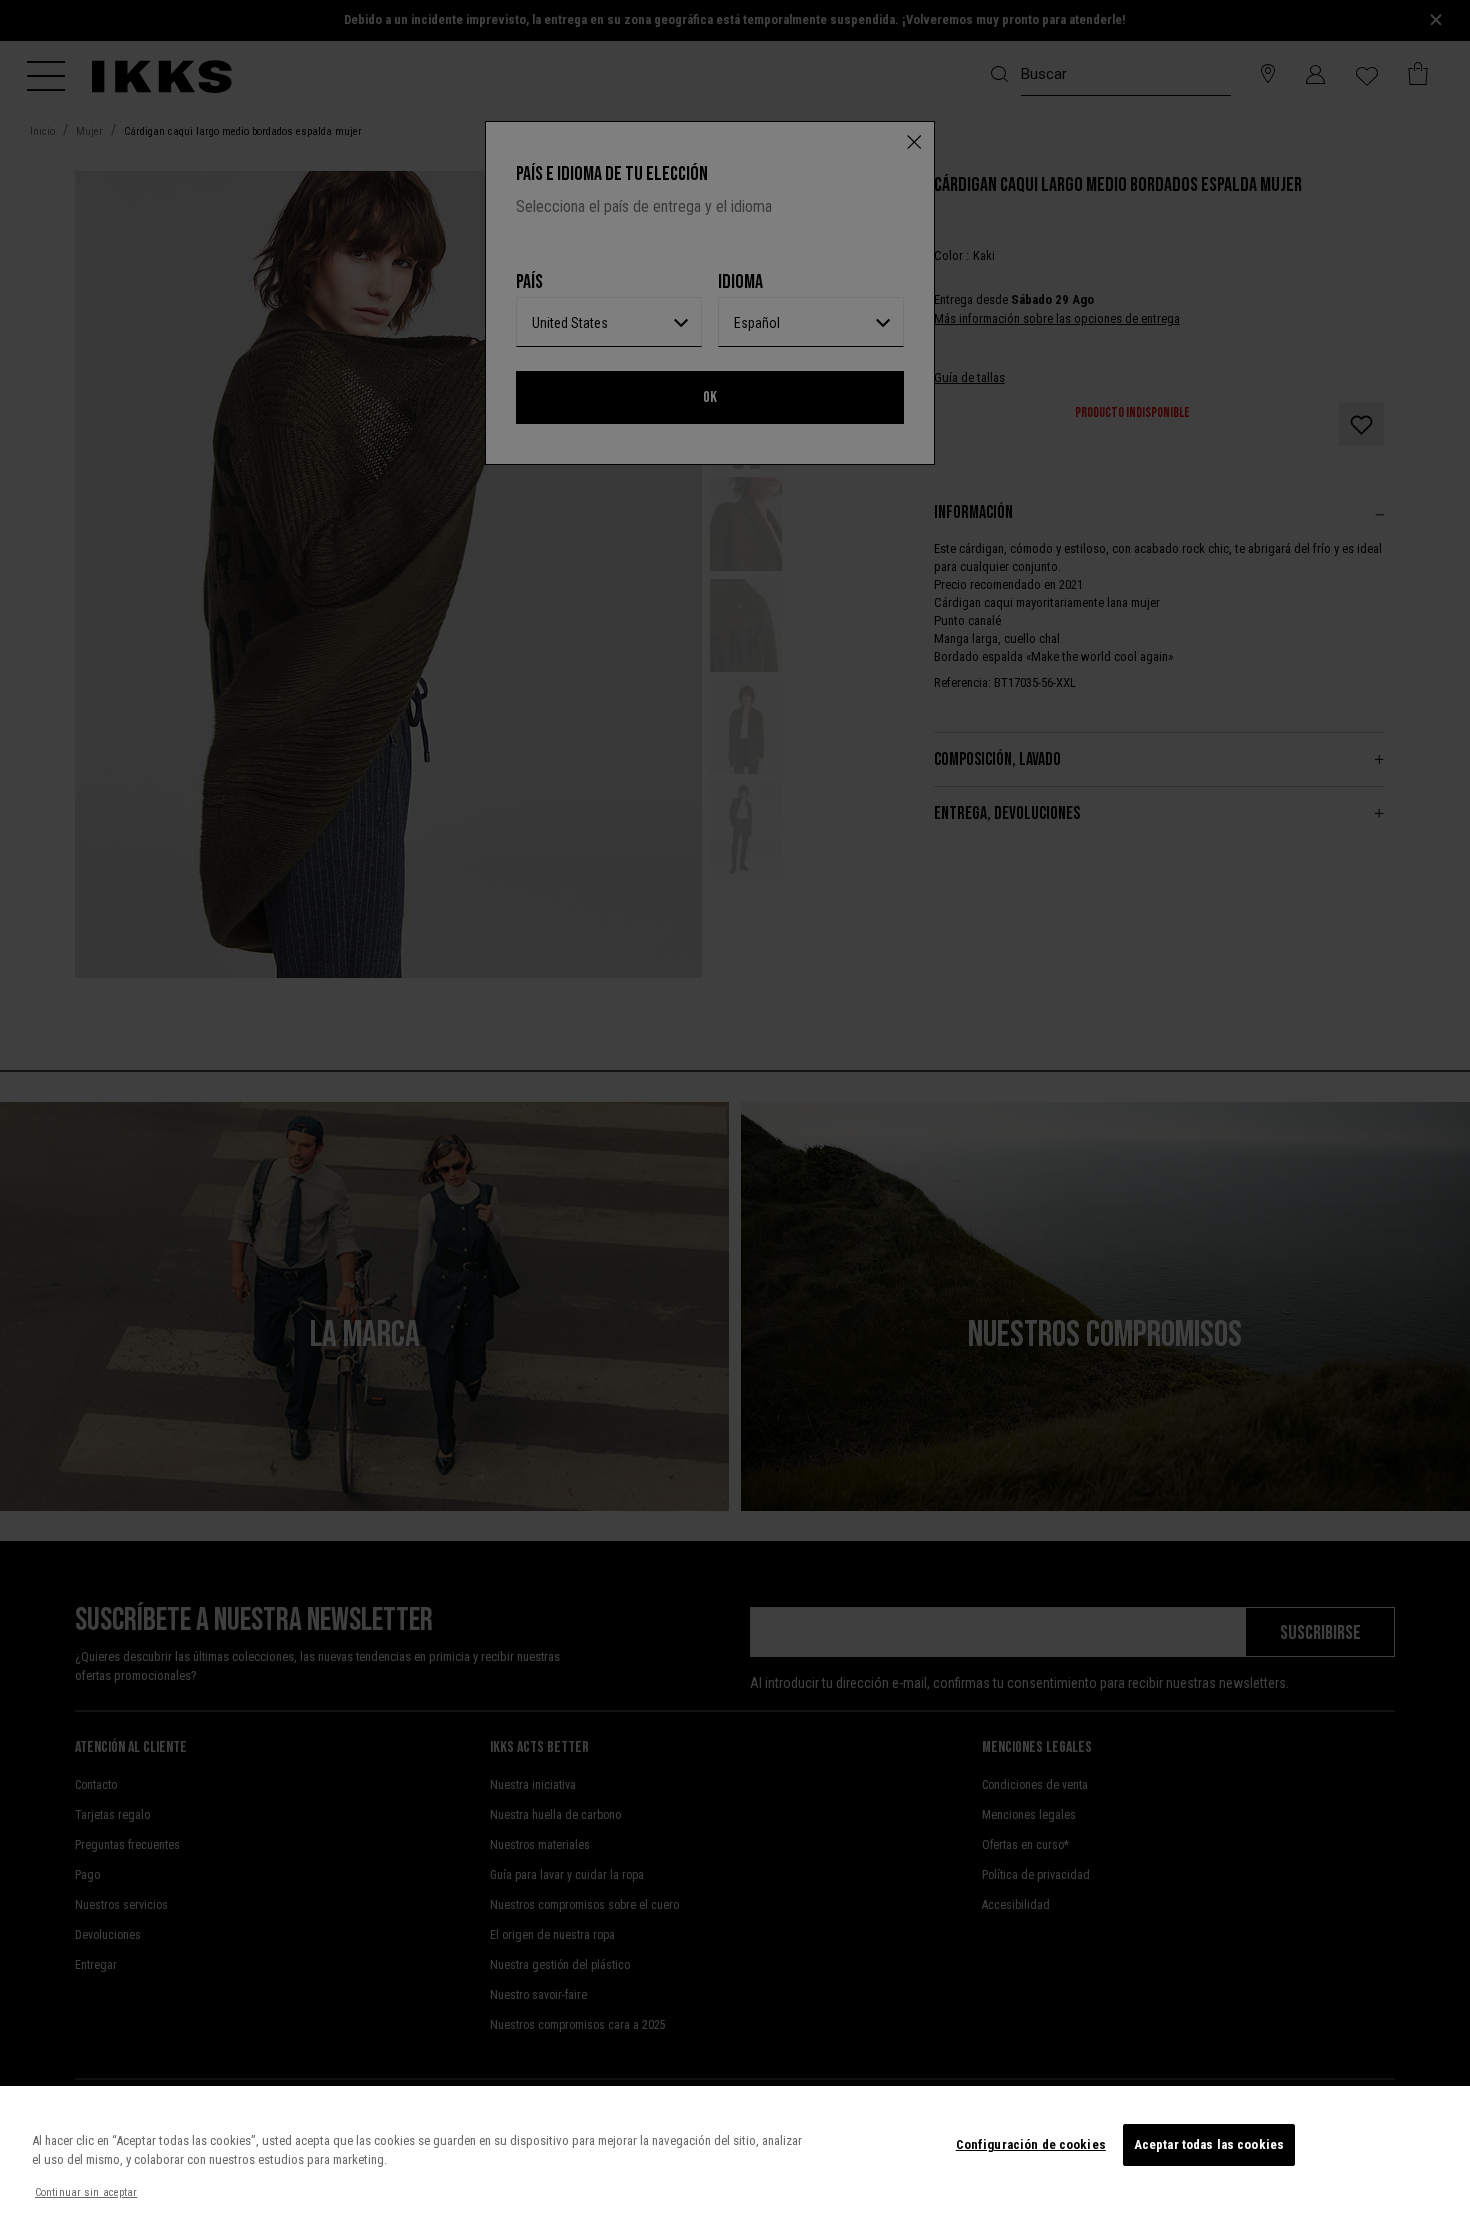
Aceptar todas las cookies (1209, 2144)
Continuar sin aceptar (86, 2192)
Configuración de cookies (1031, 2144)
